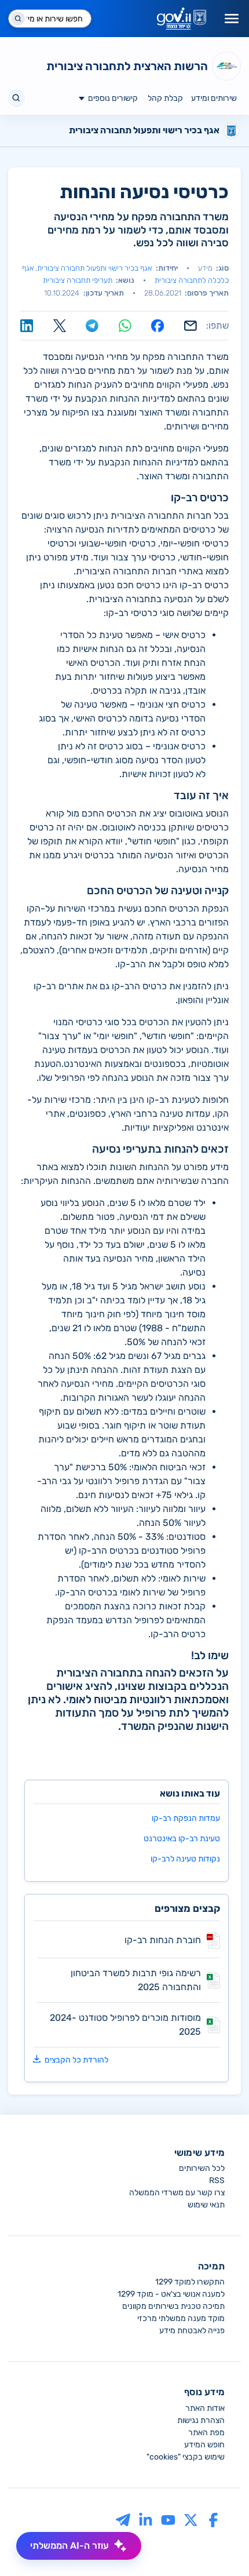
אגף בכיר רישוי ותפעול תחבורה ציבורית (94, 268)
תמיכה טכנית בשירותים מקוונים (173, 2306)
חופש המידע (204, 2445)
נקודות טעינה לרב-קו (185, 1859)
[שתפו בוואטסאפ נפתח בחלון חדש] (125, 326)
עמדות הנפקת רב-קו (186, 1818)
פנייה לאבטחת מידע (192, 2331)
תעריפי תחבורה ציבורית (78, 280)
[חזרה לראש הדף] (218, 2545)
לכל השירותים (202, 2168)
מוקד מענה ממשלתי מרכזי (181, 2318)
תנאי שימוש (206, 2205)
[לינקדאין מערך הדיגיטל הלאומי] (146, 2519)
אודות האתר (205, 2408)
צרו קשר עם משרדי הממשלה (177, 2193)
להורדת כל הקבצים (76, 2060)
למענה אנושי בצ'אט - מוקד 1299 (171, 2294)
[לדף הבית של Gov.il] (182, 19)
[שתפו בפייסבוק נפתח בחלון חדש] (158, 326)
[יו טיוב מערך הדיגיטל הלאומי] (168, 2519)
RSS (217, 2180)
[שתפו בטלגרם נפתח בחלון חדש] (92, 326)
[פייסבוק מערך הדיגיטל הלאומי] (213, 2519)
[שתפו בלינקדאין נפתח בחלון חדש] (27, 326)
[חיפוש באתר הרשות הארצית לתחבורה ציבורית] (17, 98)
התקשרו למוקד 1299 (190, 2282)
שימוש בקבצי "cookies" (186, 2457)
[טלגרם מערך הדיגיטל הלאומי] (123, 2519)
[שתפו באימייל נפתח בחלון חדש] (191, 326)
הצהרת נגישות (201, 2420)
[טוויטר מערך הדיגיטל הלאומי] (191, 2519)
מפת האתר (206, 2433)
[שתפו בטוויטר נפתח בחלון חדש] (60, 326)
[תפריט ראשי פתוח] (232, 19)
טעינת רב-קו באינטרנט (182, 1839)
